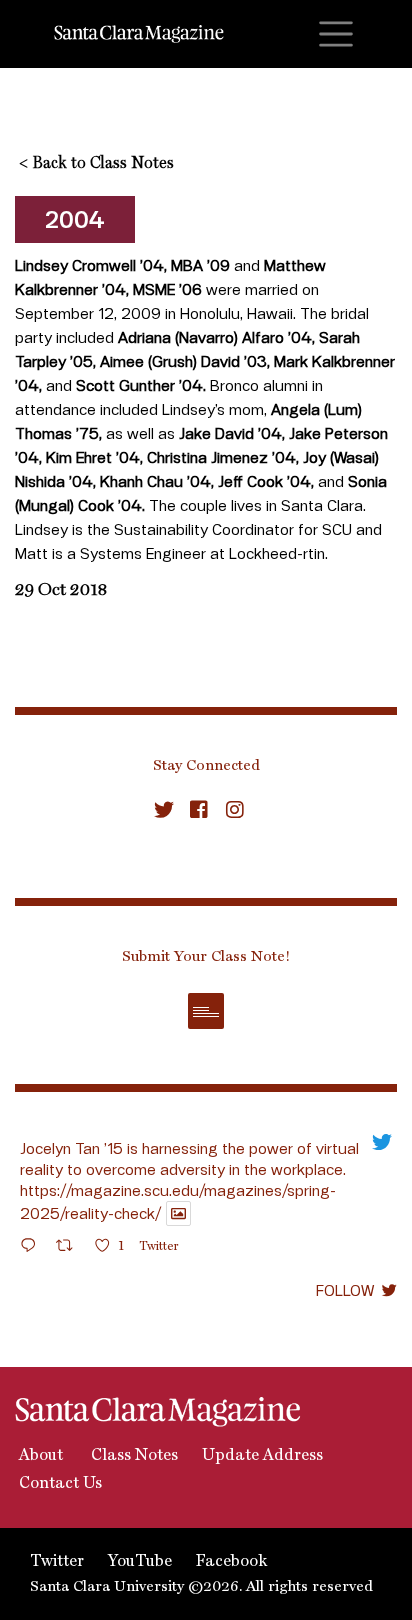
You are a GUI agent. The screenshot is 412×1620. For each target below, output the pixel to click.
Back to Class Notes (96, 164)
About (39, 1456)
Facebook (231, 1562)
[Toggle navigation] (336, 34)
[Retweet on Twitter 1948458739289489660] (70, 1248)
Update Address (262, 1456)
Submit (206, 1011)
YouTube (140, 1562)
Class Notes (132, 1456)
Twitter (57, 1562)
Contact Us (58, 1484)
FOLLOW (345, 1290)
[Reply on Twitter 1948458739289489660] (33, 1248)
